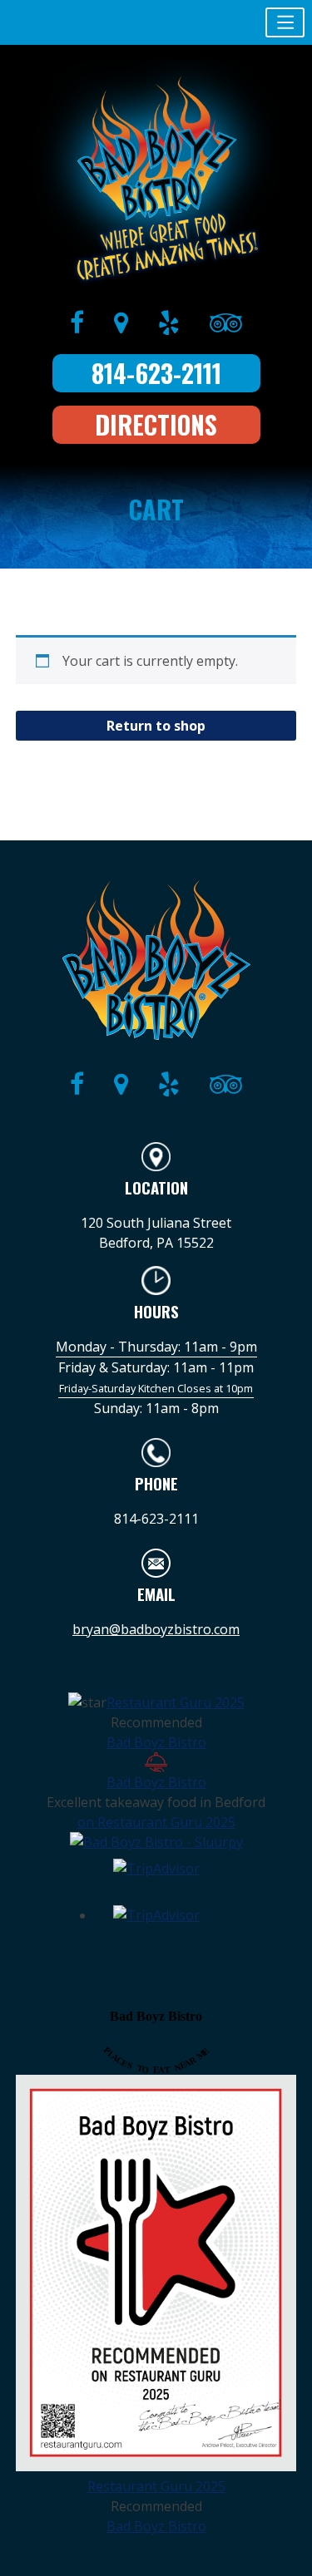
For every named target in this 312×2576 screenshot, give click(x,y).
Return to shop (156, 726)
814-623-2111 (156, 373)
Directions (156, 424)
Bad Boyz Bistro (156, 1742)
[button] (285, 22)
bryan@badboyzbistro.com (156, 1629)
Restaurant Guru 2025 (176, 1702)
